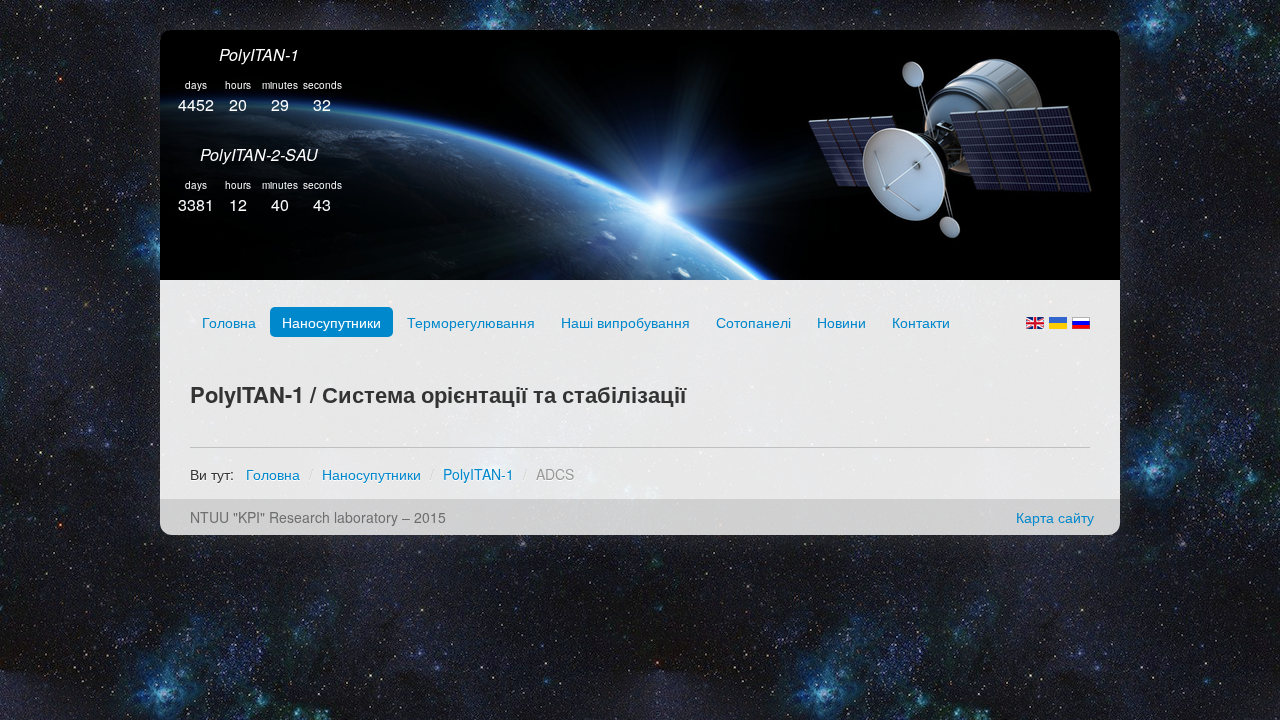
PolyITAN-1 (259, 54)
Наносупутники (331, 322)
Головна (229, 322)
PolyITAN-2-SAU (259, 154)
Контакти (921, 322)
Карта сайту (1055, 517)
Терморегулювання (471, 322)
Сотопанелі (753, 322)
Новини (841, 322)
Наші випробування (625, 322)
